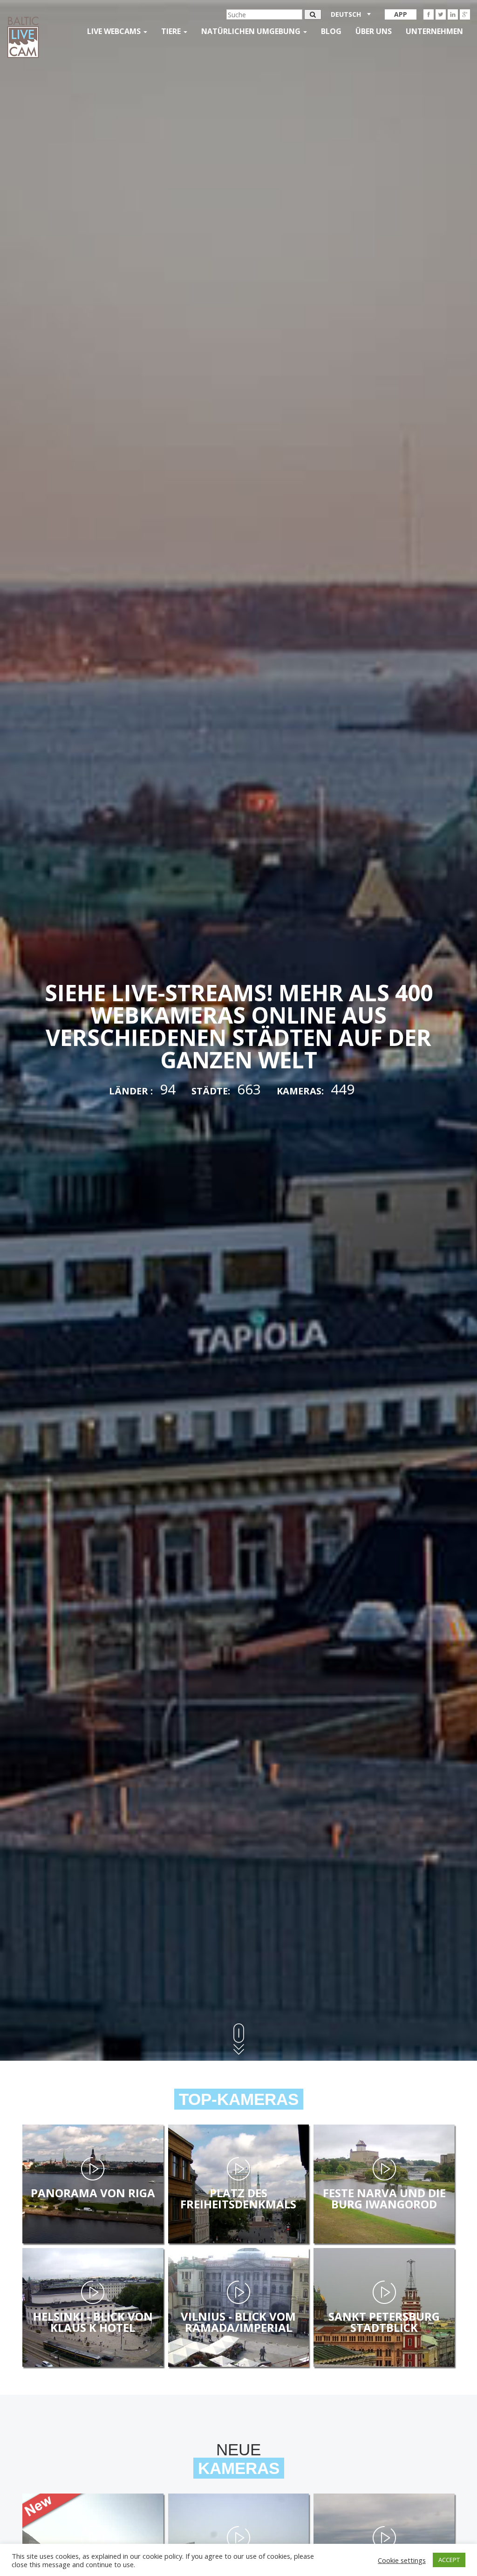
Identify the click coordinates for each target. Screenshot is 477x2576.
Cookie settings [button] (402, 2560)
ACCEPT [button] (449, 2560)
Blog (331, 31)
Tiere (172, 31)
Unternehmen (434, 31)
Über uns (374, 31)
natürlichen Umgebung (252, 31)
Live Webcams (115, 31)
